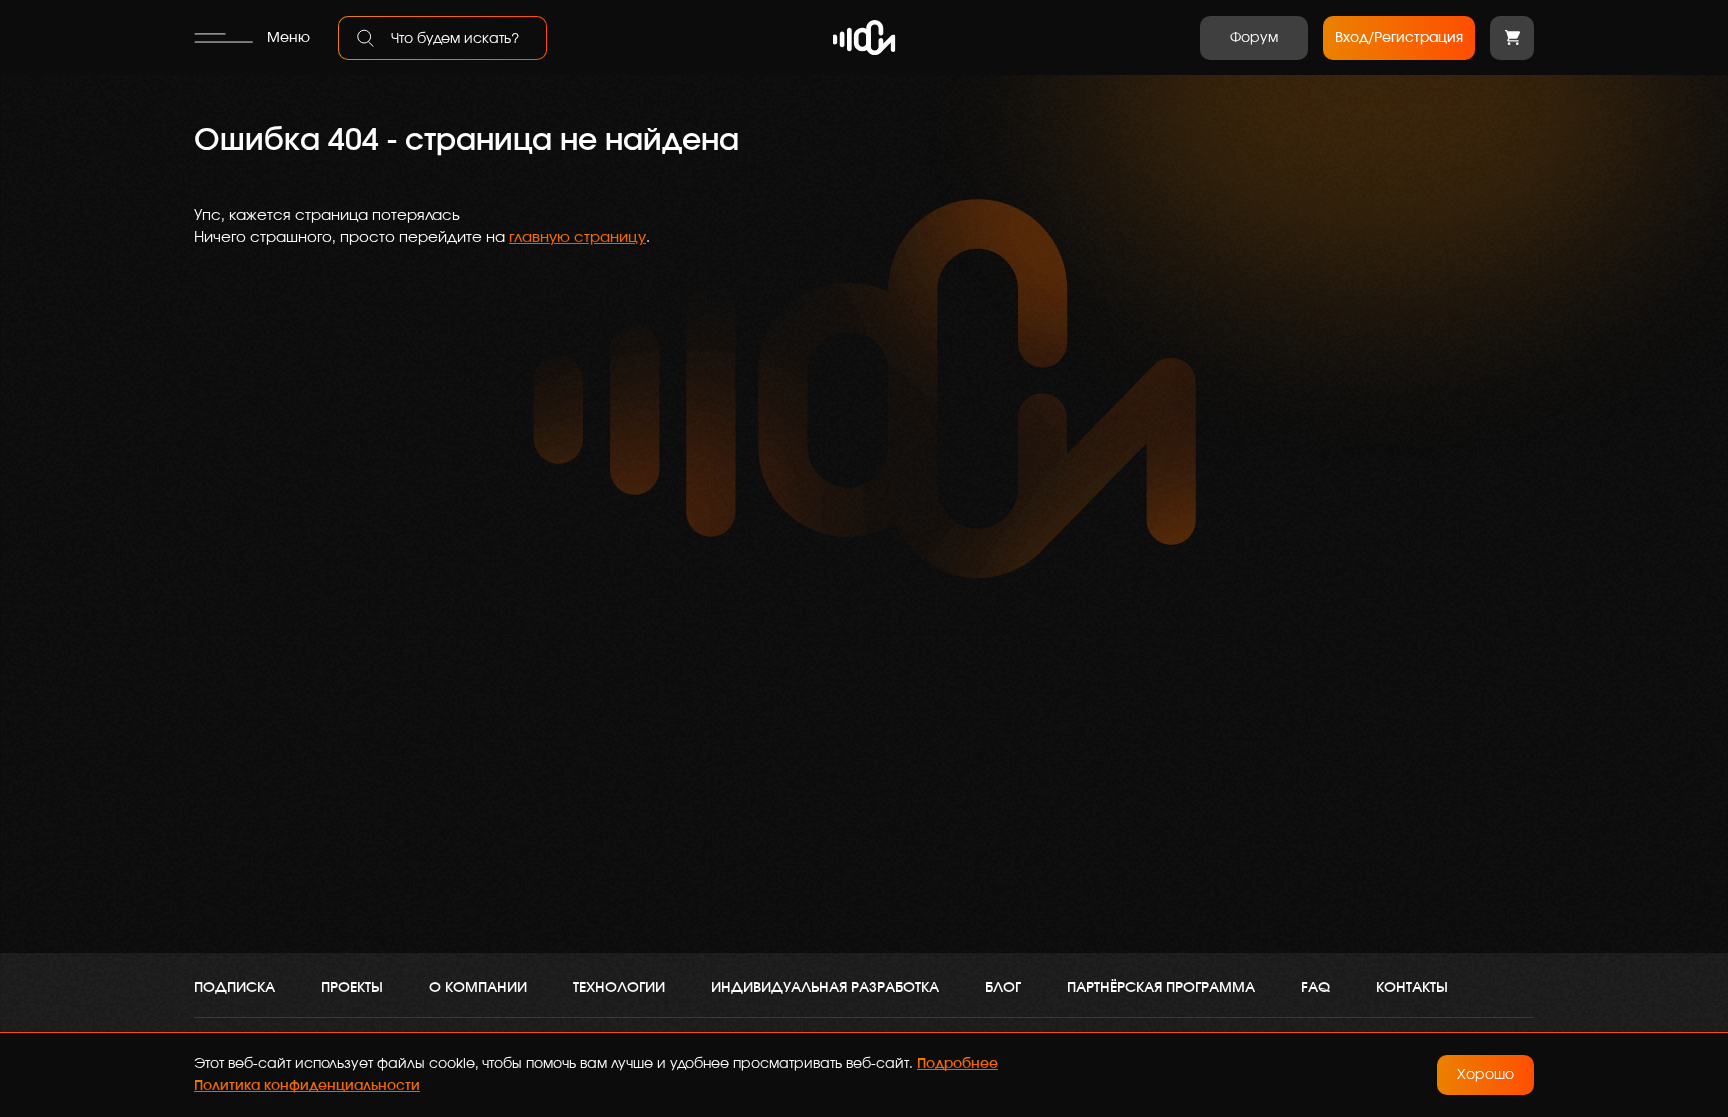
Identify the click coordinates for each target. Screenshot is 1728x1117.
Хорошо (1485, 1075)
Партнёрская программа (1161, 988)
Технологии (619, 988)
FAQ (1315, 988)
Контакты (1412, 988)
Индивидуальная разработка (825, 988)
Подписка (234, 988)
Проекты (352, 988)
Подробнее (957, 1064)
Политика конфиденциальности (307, 1086)
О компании (478, 988)
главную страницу (577, 237)
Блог (1003, 988)
